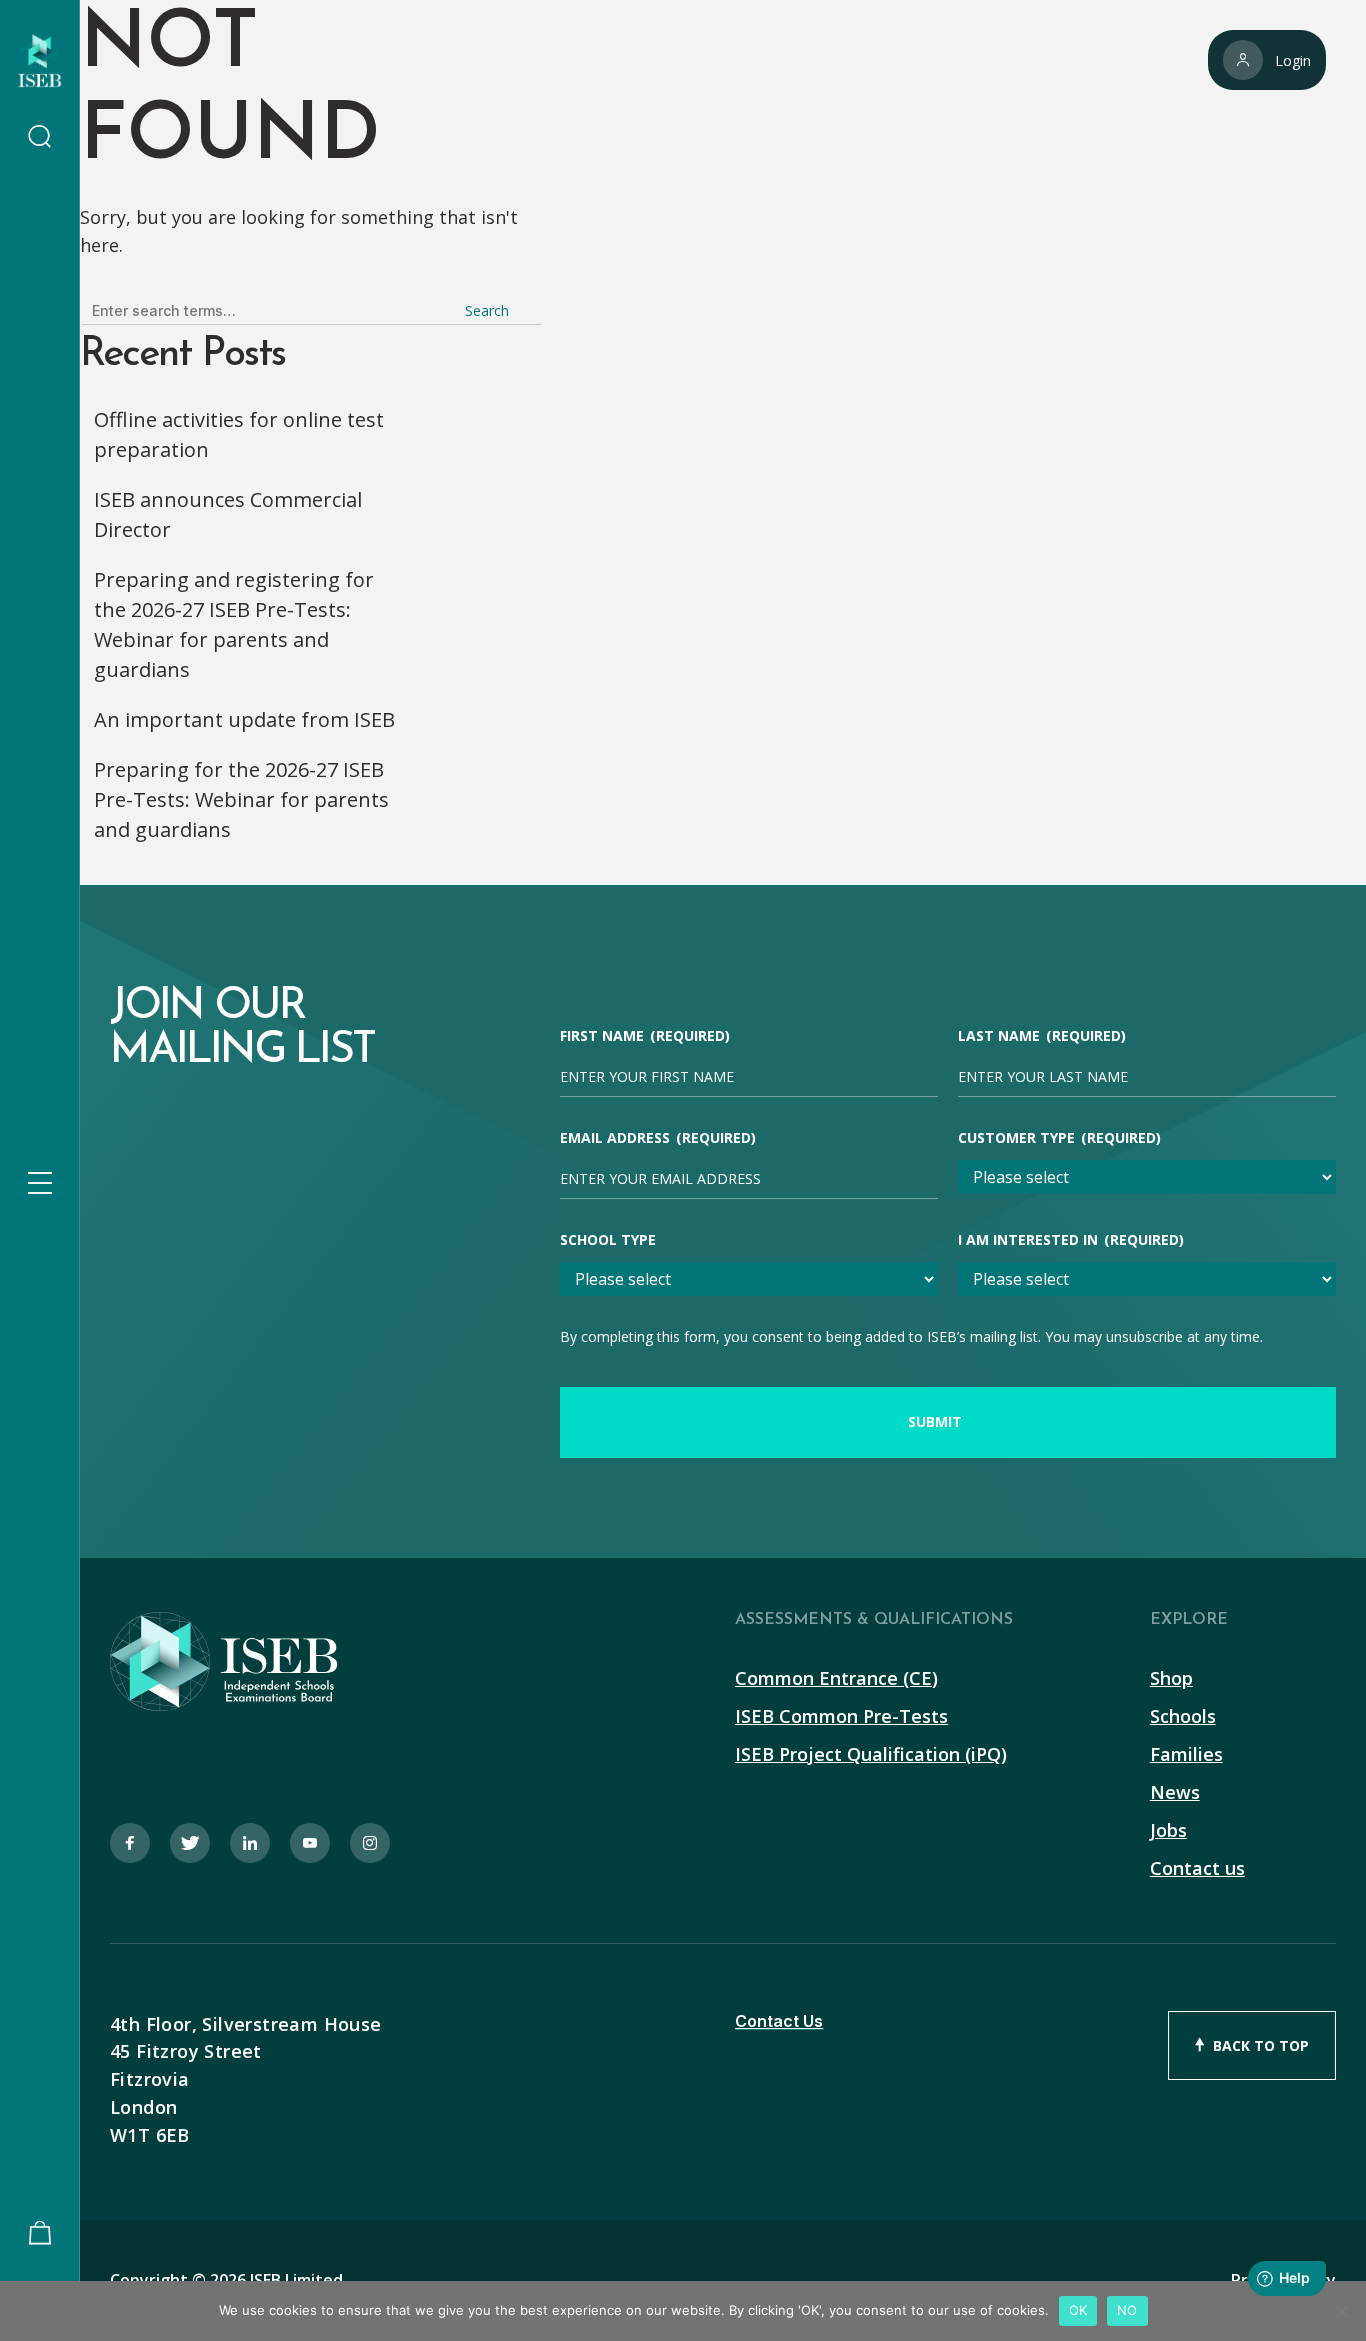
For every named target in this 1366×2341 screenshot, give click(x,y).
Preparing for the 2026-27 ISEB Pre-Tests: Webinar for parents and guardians (241, 799)
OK (1078, 2310)
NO (1127, 2310)
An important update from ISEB (244, 719)
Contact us (1197, 1868)
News (1175, 1792)
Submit (935, 1421)
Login (1293, 60)
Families (1186, 1754)
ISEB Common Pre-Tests (841, 1716)
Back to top (1261, 2045)
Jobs (1168, 1830)
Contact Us (779, 2021)
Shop (1171, 1678)
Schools (1183, 1716)
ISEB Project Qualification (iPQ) (871, 1754)
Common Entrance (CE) (836, 1678)
